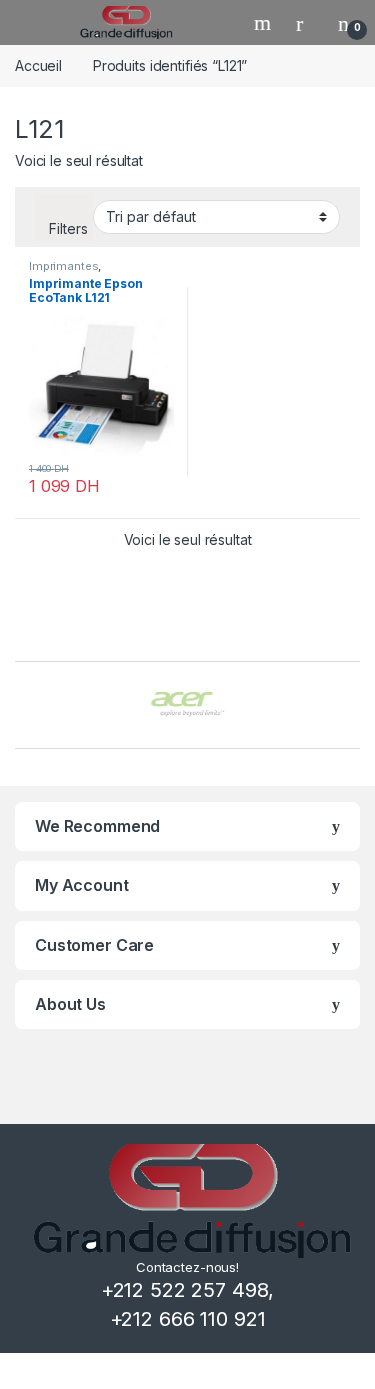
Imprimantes (63, 266)
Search (265, 23)
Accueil (38, 65)
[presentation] (354, 706)
